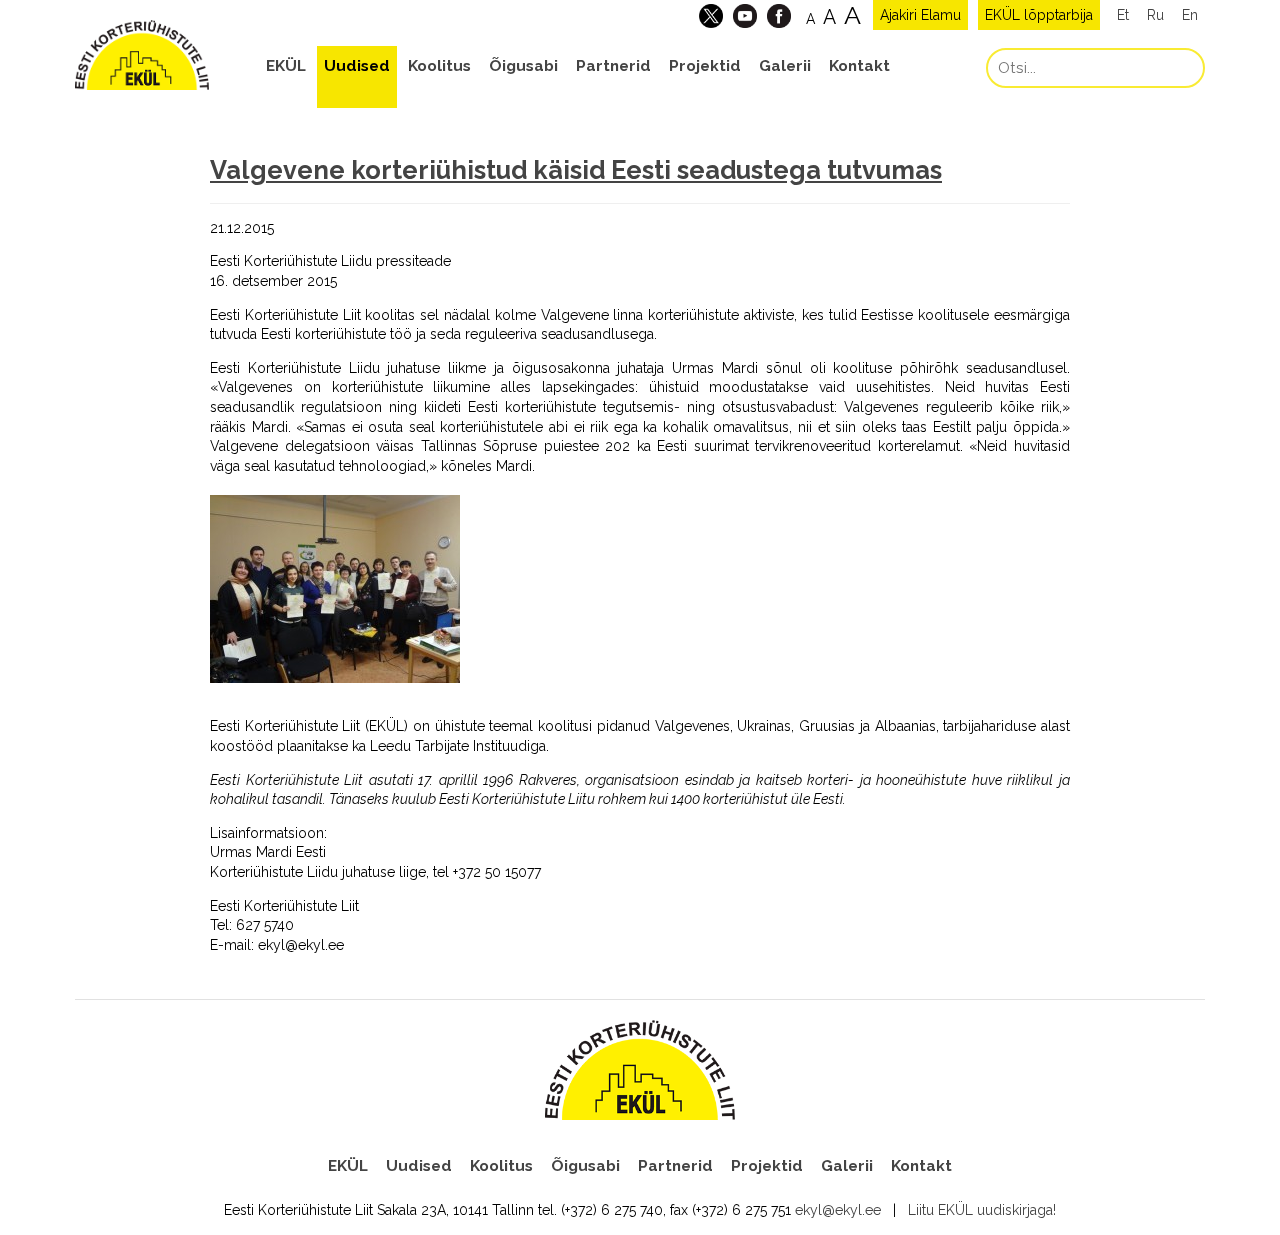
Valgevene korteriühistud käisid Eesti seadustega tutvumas (576, 170)
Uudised (357, 66)
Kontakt (859, 66)
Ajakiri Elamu (920, 15)
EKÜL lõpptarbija (1039, 15)
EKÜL (286, 66)
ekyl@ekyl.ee (838, 1210)
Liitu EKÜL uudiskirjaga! (982, 1210)
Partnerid (613, 66)
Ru (1155, 15)
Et (1123, 15)
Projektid (705, 66)
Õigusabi (523, 66)
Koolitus (439, 66)
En (1190, 15)
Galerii (785, 66)
